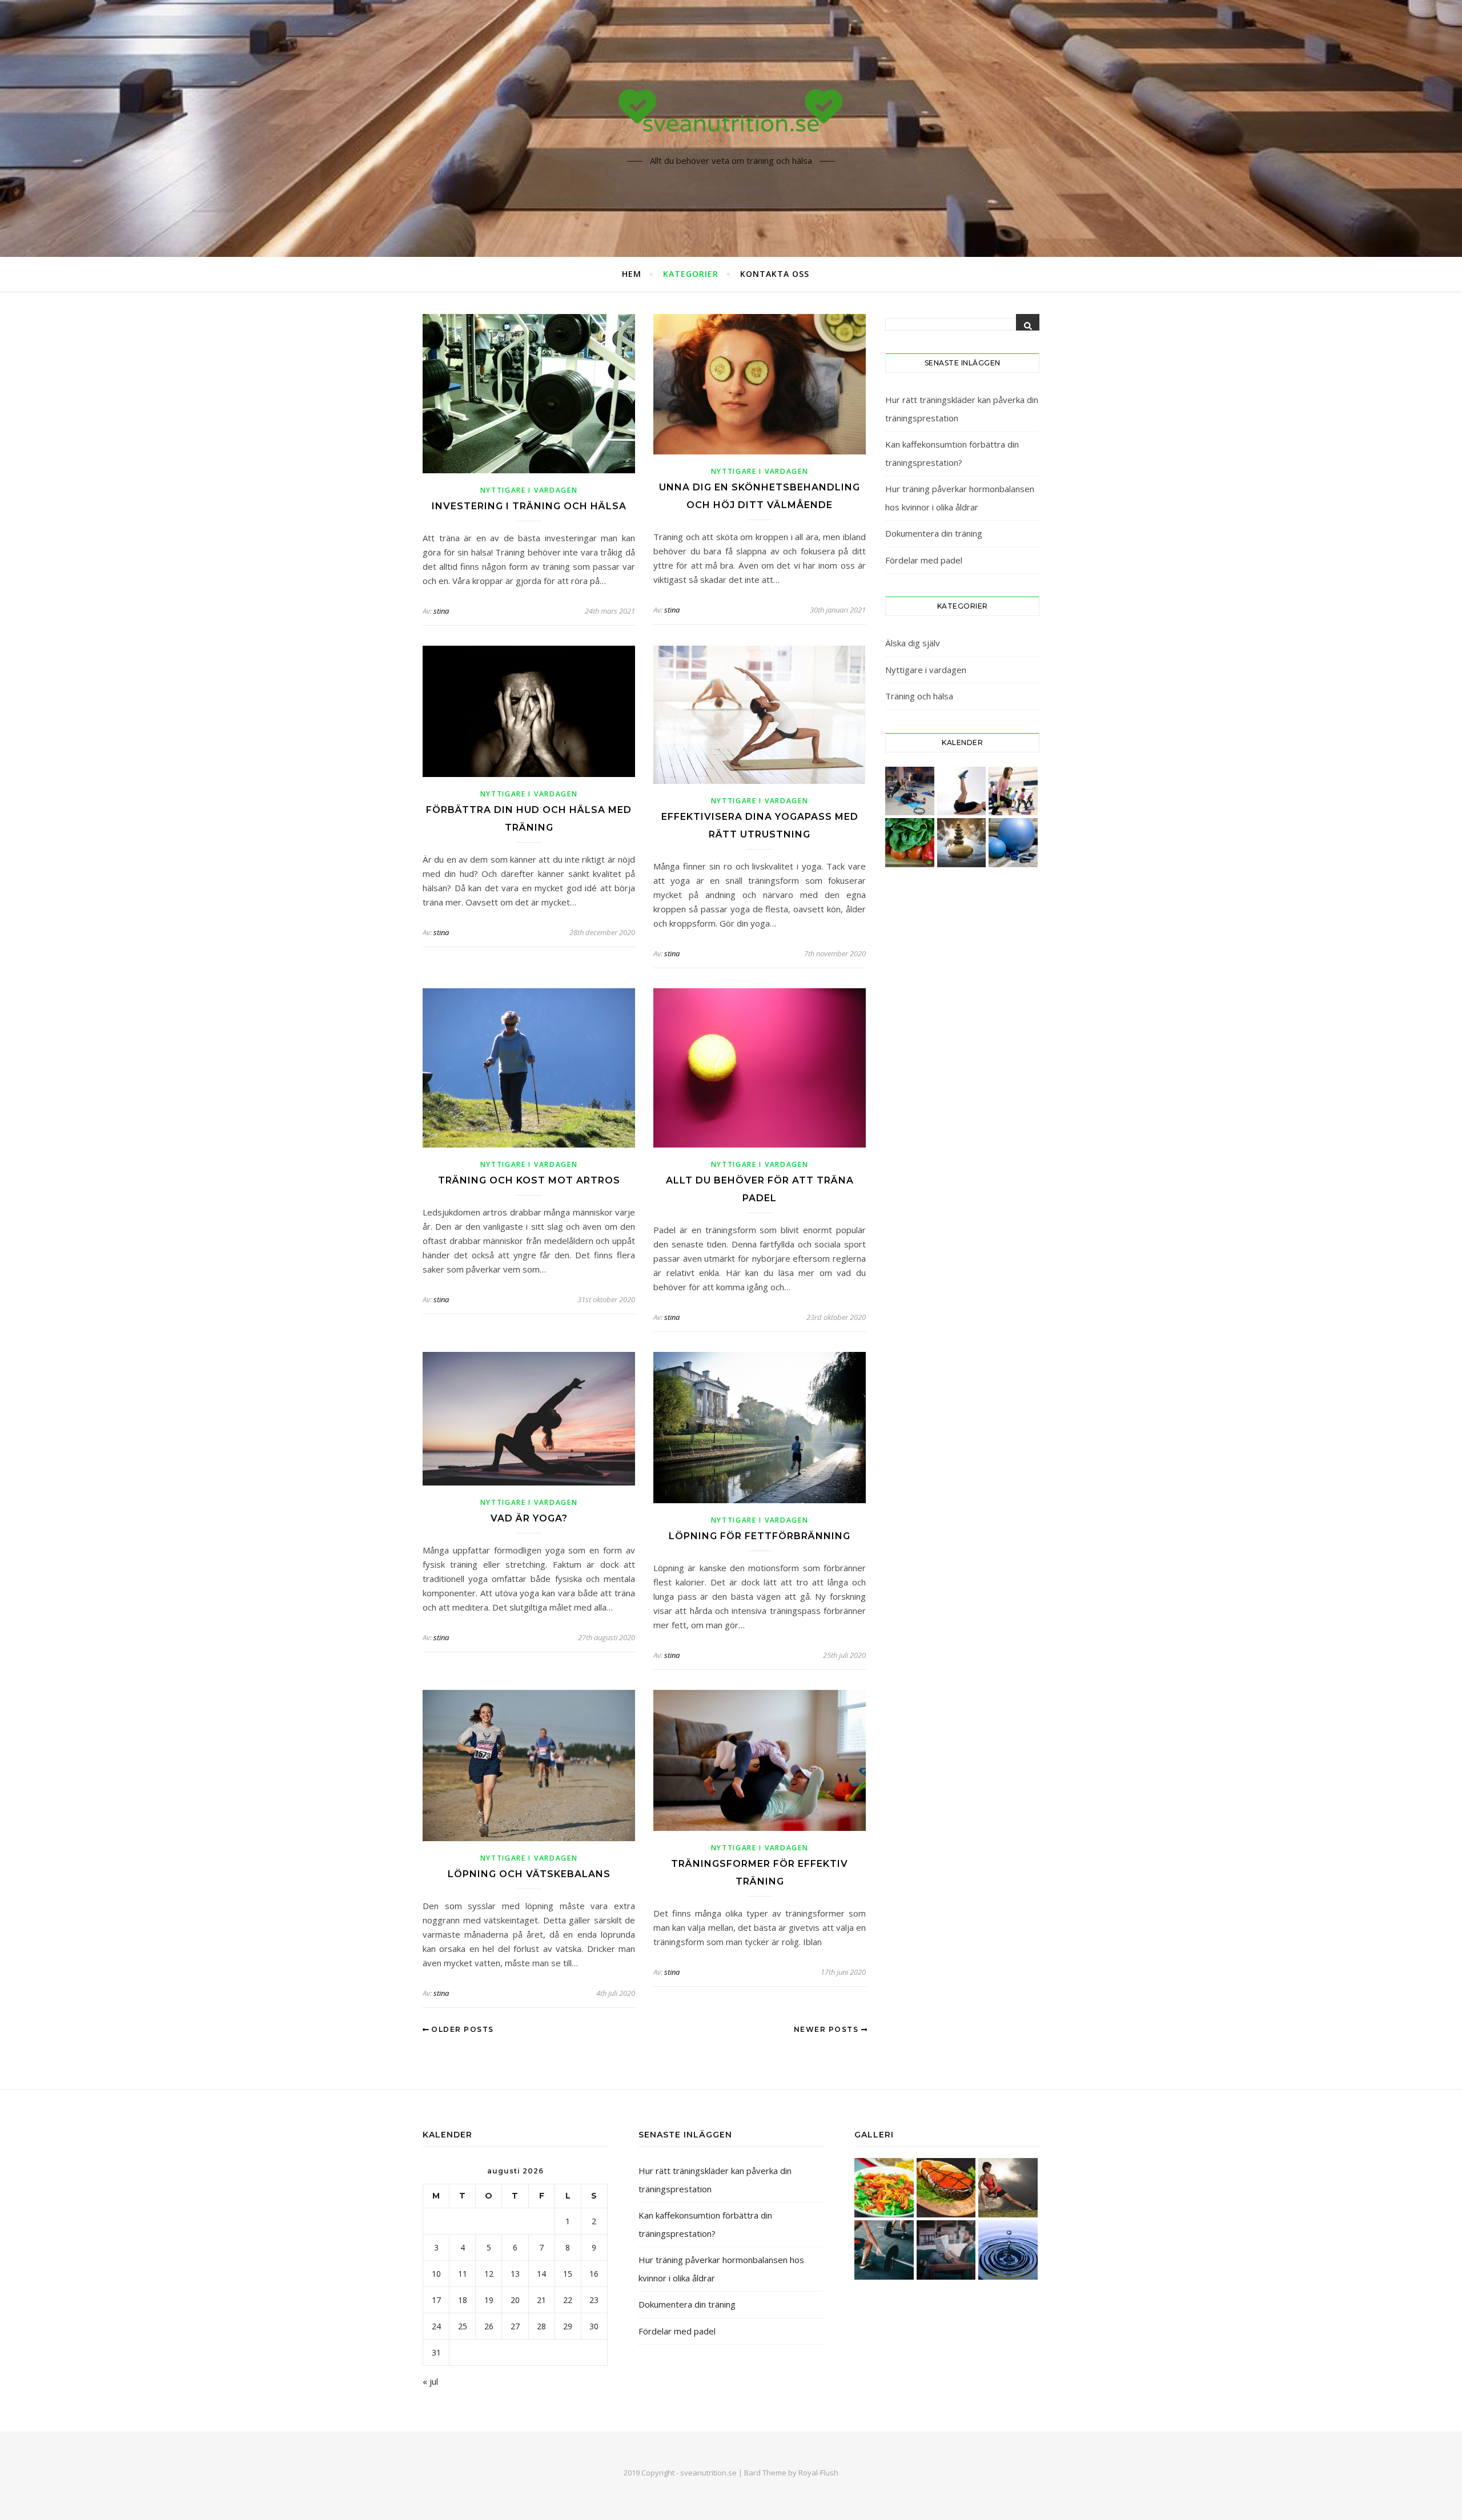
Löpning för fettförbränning (760, 1536)
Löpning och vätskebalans (529, 1874)
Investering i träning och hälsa (529, 506)
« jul (430, 2381)
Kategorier (691, 274)
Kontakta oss (775, 274)
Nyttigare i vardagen (529, 490)
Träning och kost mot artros (529, 1180)
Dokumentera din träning (934, 533)
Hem (632, 274)
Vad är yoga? (529, 1518)
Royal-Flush (818, 2473)
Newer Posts (828, 2029)
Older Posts (461, 2029)
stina (441, 611)
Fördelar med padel (924, 560)
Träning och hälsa (919, 696)
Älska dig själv (913, 643)
